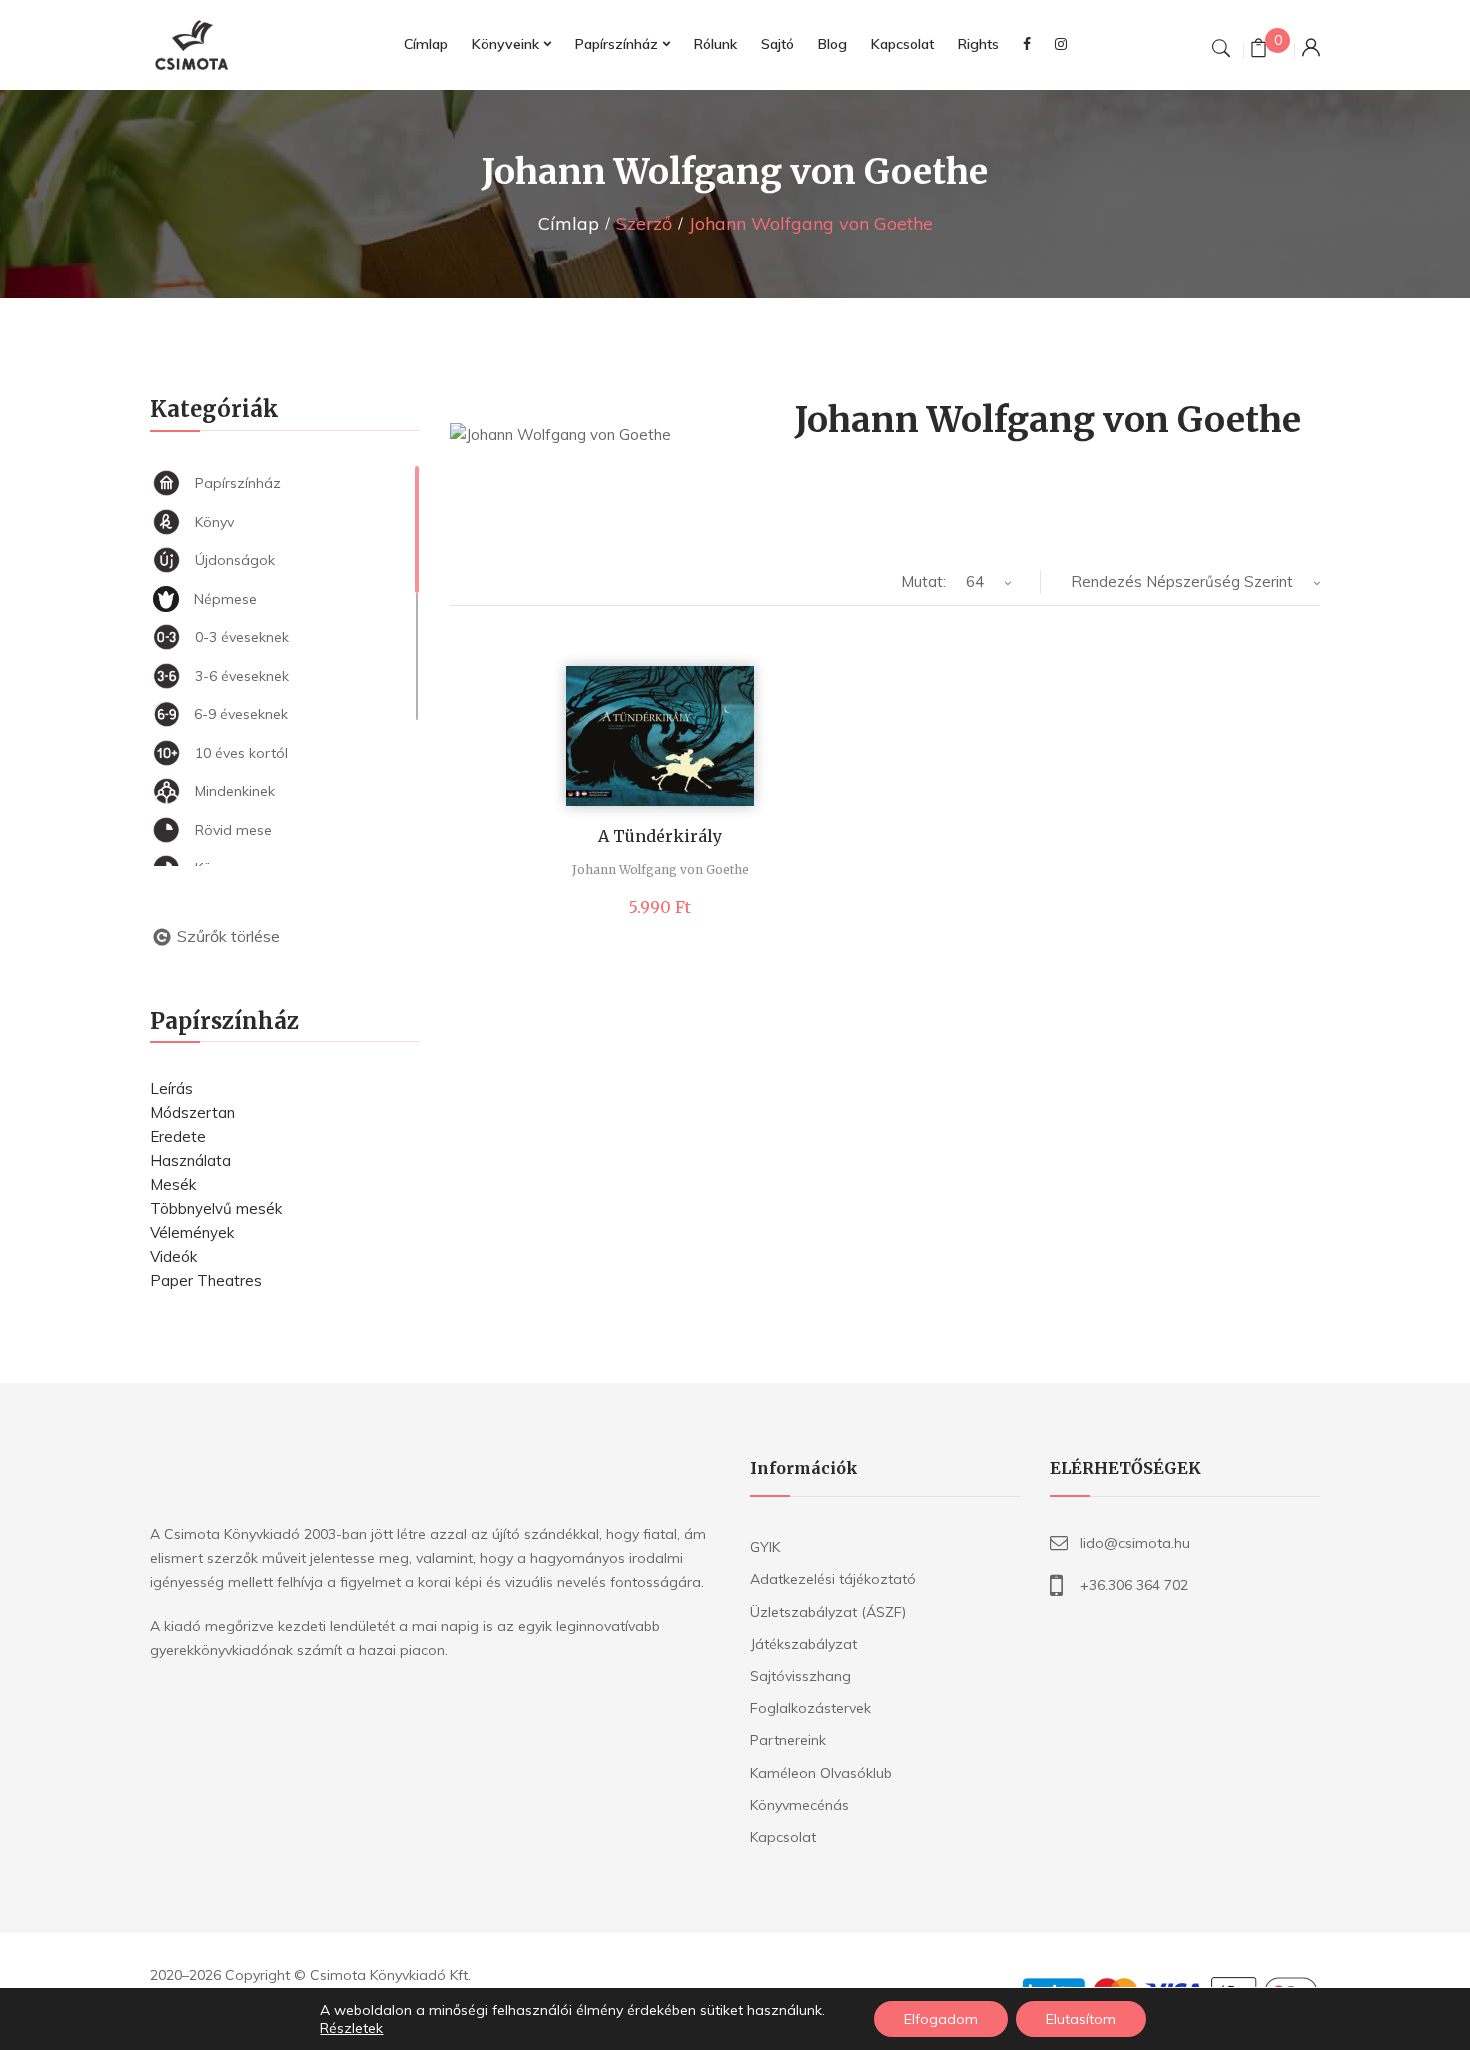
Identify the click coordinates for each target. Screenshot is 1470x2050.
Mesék (173, 1184)
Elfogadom (941, 2019)
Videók (173, 1256)
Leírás (171, 1088)
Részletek (351, 2028)
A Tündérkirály (660, 836)
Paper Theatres (206, 1280)
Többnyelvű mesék (216, 1208)
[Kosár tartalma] (1258, 50)
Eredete (178, 1136)
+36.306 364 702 (1134, 1585)
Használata (190, 1160)
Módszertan (192, 1112)
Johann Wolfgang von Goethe (660, 869)
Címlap (568, 223)
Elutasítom (1081, 2019)
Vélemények (192, 1232)
